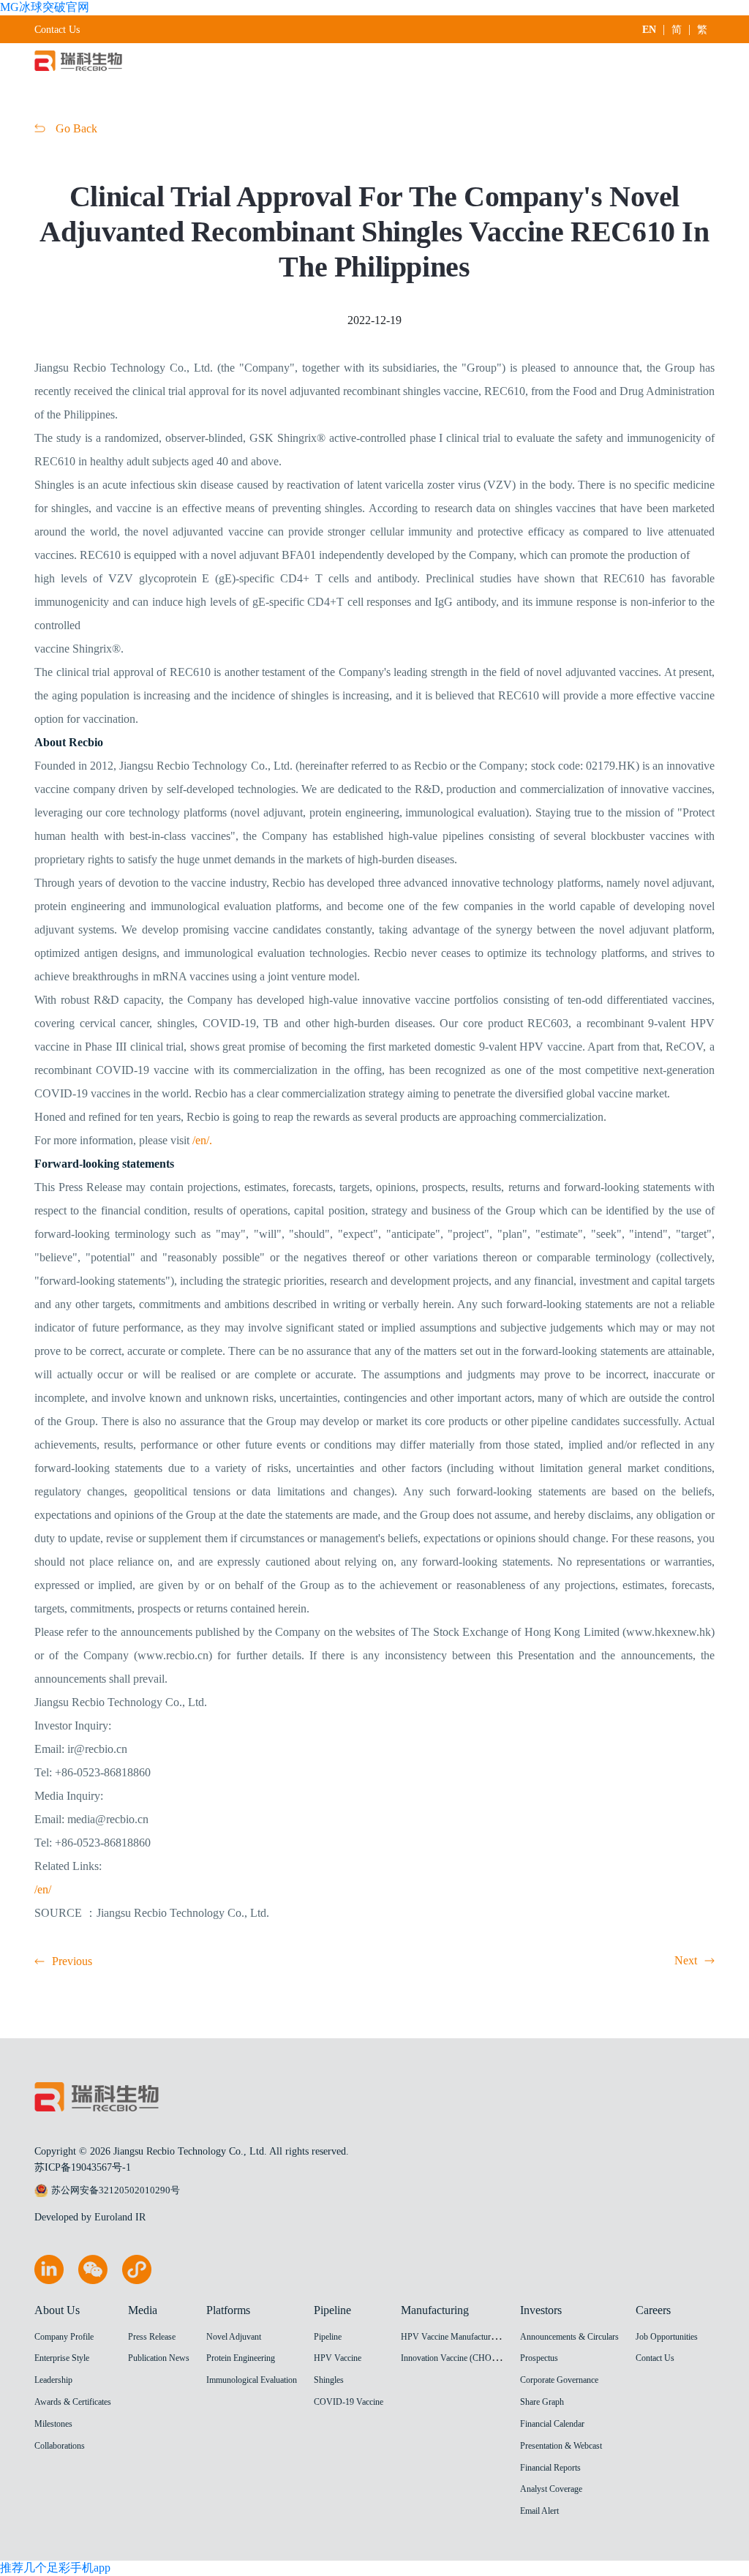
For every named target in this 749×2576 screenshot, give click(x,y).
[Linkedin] (49, 2280)
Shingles (329, 2380)
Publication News (159, 2358)
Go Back (75, 128)
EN (649, 30)
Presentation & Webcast (561, 2446)
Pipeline (332, 2310)
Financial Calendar (552, 2424)
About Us (57, 2310)
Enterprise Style (62, 2358)
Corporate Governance (559, 2380)
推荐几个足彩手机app (55, 2568)
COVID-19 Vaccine (349, 2402)
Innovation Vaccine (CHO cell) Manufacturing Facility (495, 2358)
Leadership (53, 2380)
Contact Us (57, 30)
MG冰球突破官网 (45, 7)
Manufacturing (435, 2310)
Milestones (53, 2424)
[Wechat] (93, 2280)
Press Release (152, 2337)
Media (143, 2310)
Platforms (228, 2310)
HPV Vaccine (338, 2358)
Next (686, 1960)
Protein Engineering (241, 2358)
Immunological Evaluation (252, 2380)
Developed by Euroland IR (90, 2217)
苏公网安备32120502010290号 (116, 2190)
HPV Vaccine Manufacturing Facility (465, 2337)
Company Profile (64, 2337)
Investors (541, 2310)
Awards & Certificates (73, 2402)
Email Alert (539, 2511)
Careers (653, 2310)
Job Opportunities (667, 2337)
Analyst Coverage (551, 2489)
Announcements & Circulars (569, 2337)
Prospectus (539, 2358)
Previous (72, 1961)
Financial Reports (550, 2468)
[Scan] (137, 2280)
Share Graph (542, 2402)
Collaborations (60, 2446)
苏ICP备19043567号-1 (83, 2167)
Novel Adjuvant (234, 2337)
